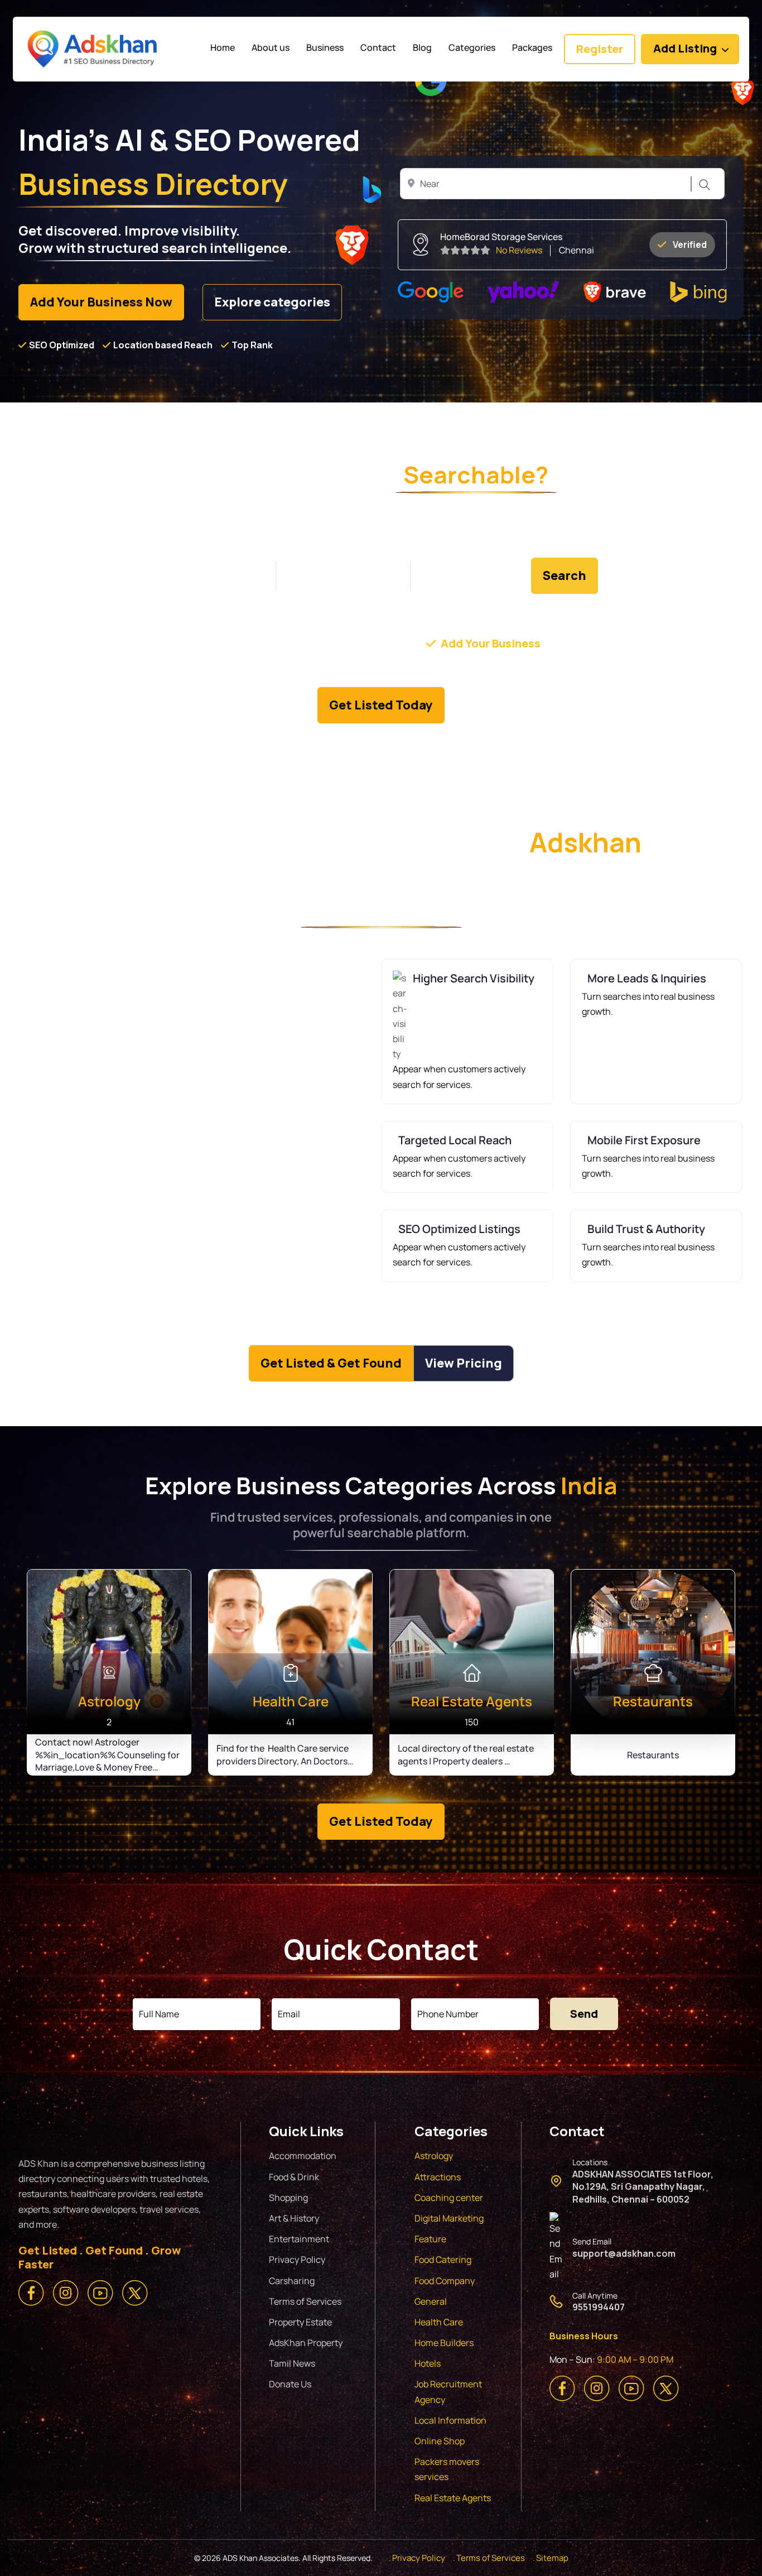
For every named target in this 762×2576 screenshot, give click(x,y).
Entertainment (299, 2239)
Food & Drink (294, 2177)
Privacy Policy (297, 2260)
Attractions (438, 2177)
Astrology (434, 2156)
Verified (690, 244)
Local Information (450, 2420)
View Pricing (464, 1363)
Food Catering (443, 2260)
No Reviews (519, 250)
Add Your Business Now (101, 302)
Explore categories (272, 302)
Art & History (294, 2218)
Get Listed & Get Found (331, 1363)
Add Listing (685, 48)
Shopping (288, 2198)
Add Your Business (491, 643)
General (431, 2301)
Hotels (428, 2363)
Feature (430, 2239)
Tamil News (292, 2363)
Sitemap (552, 2558)
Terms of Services (305, 2301)
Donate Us (290, 2384)
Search (703, 184)
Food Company (445, 2281)
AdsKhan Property (306, 2343)
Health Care (439, 2322)
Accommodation (303, 2156)
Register (600, 49)
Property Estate (300, 2322)
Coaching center (449, 2198)
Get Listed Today (381, 705)
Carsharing (292, 2281)
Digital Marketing (449, 2218)
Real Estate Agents (453, 2498)
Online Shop (440, 2441)
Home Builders (444, 2343)
